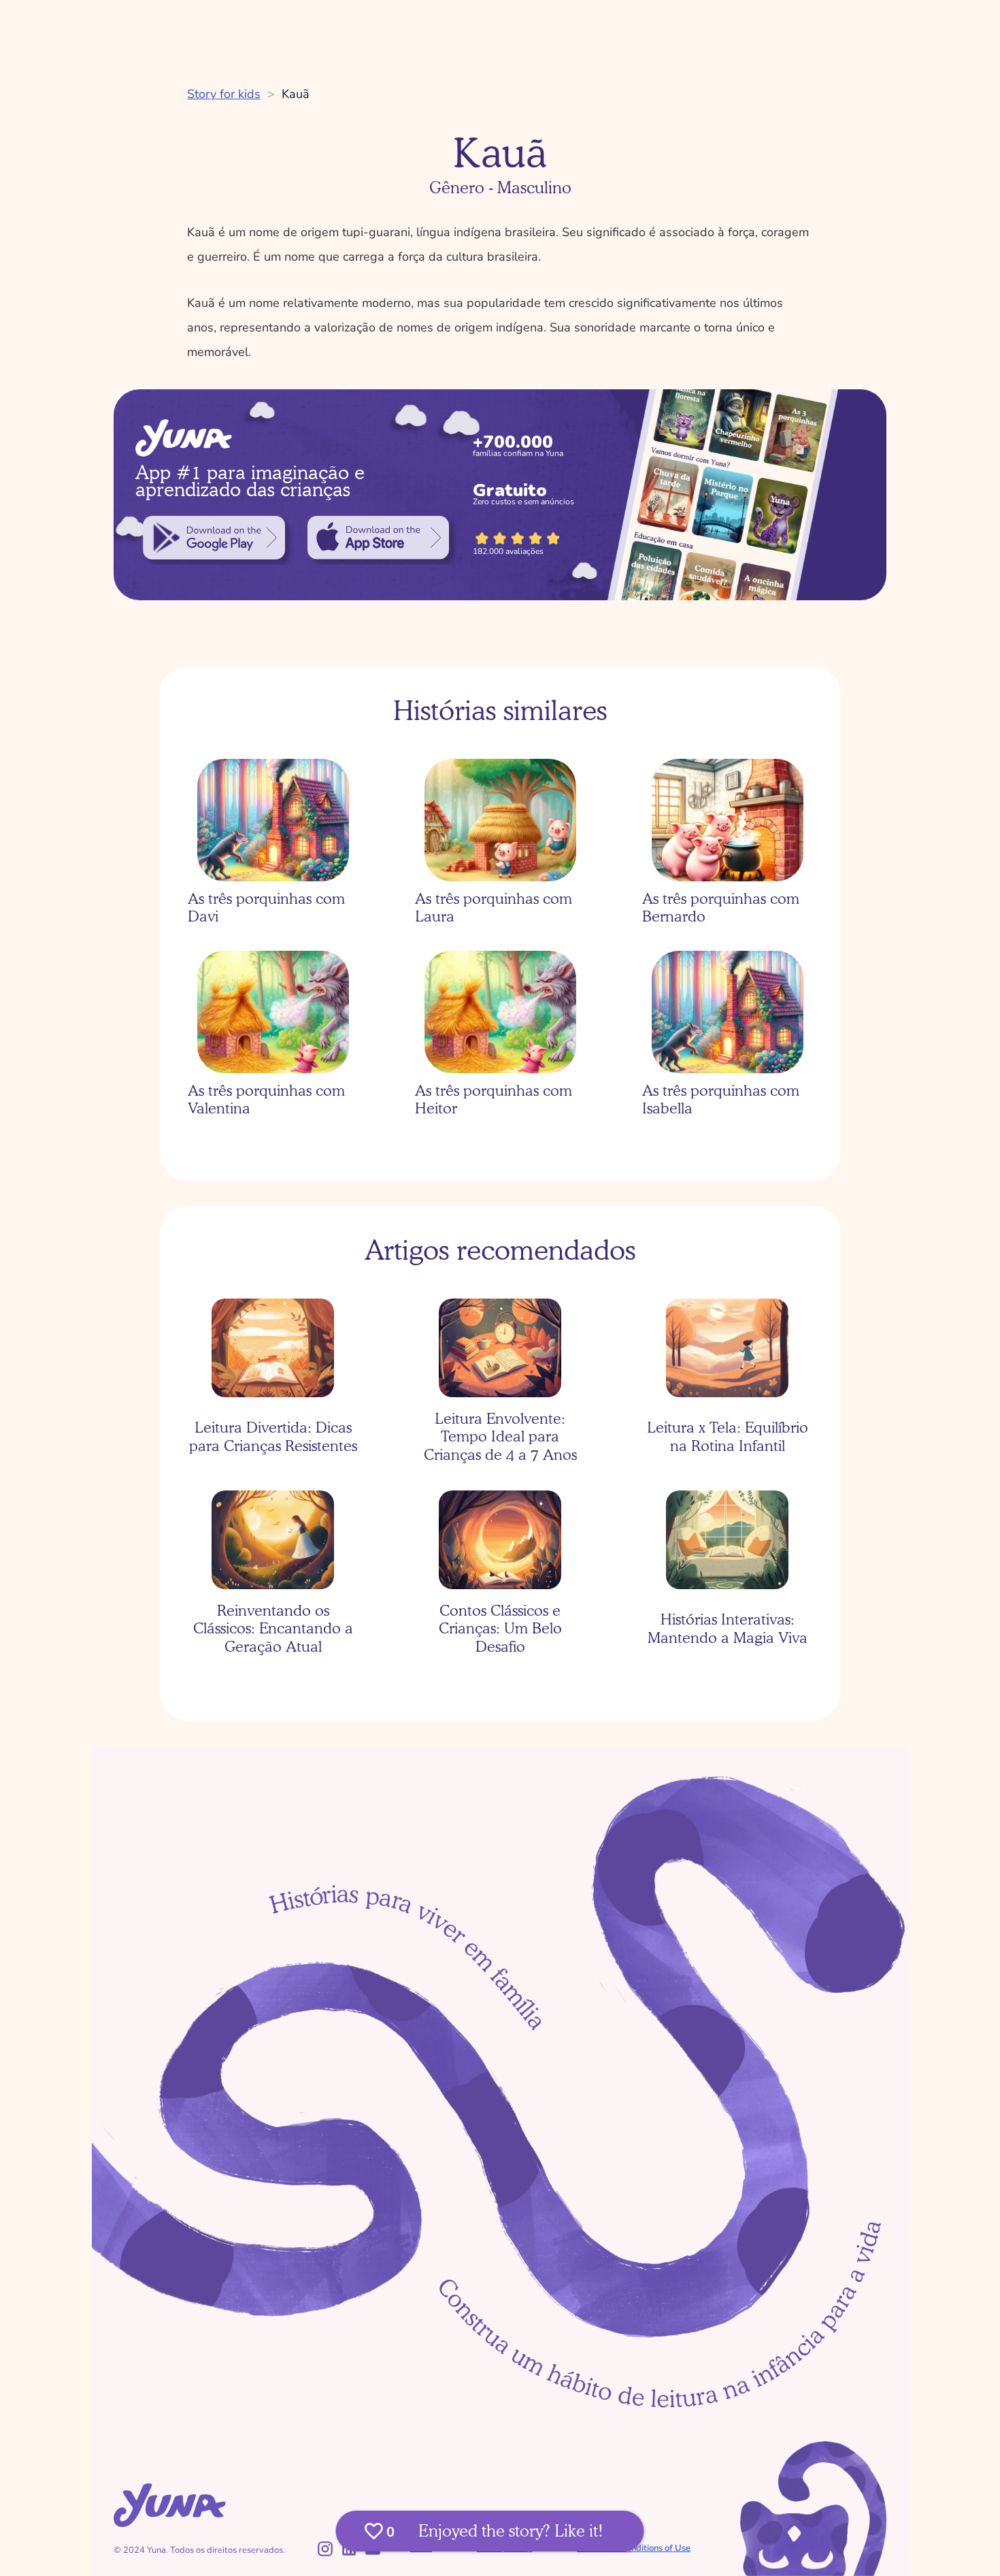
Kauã (296, 94)
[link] (214, 538)
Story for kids (224, 94)
